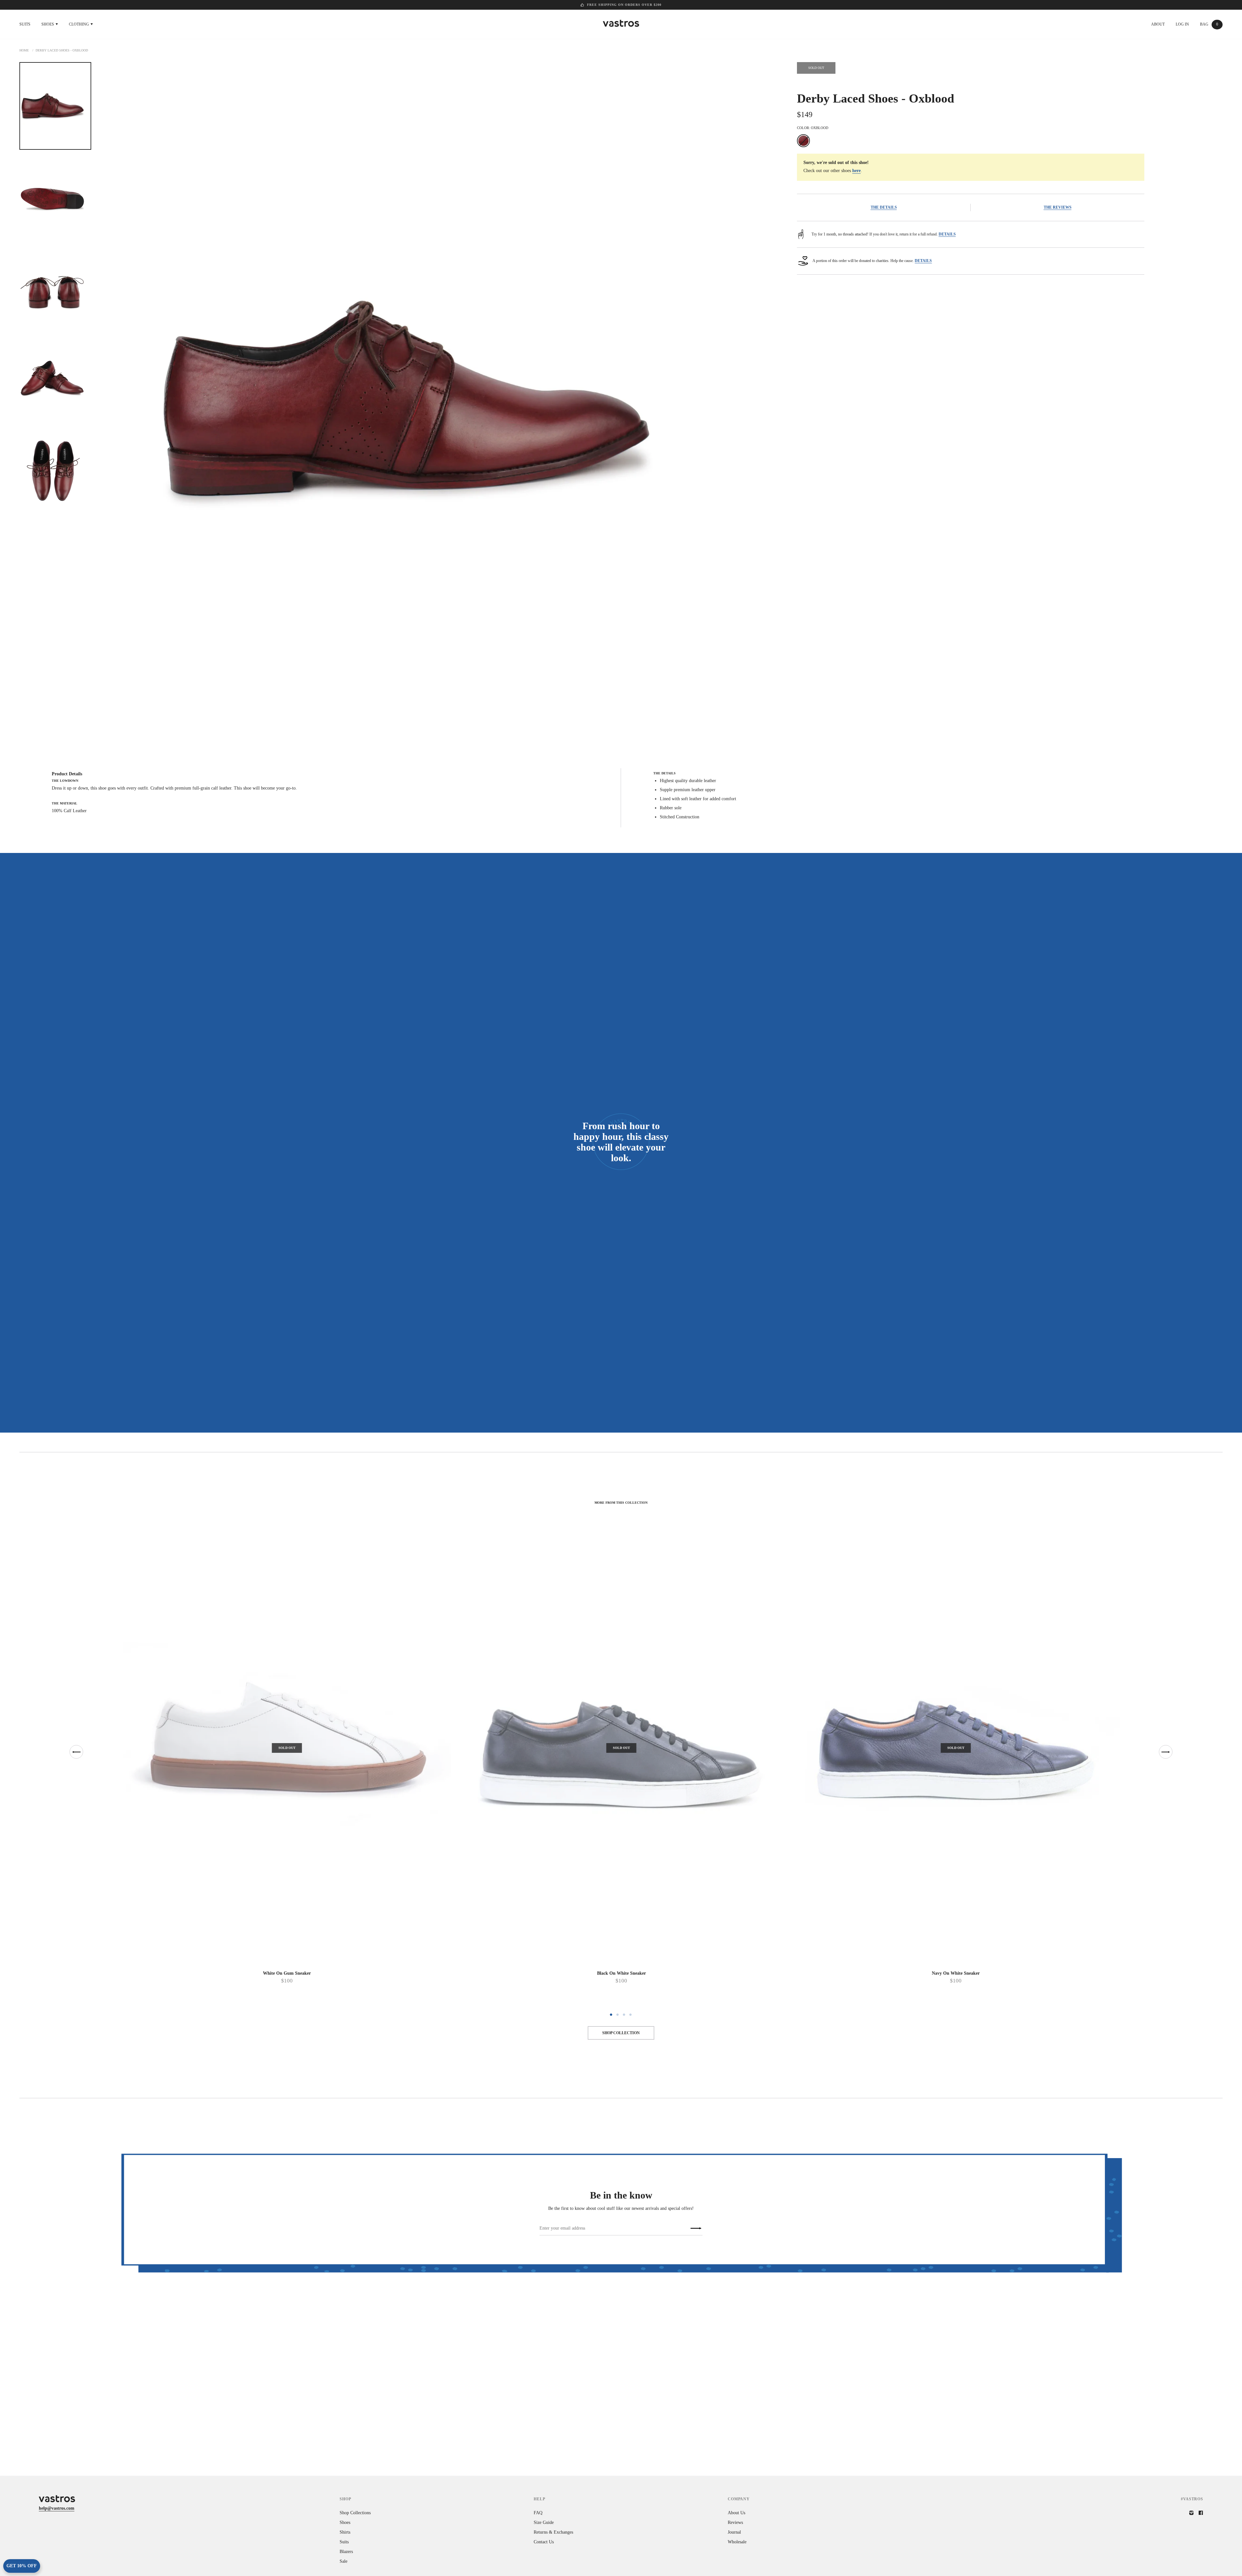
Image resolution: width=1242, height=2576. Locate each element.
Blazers (346, 2552)
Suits (25, 24)
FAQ (538, 2513)
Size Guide (544, 2522)
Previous (76, 1752)
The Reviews (1058, 207)
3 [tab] (624, 2015)
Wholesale (737, 2542)
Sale (343, 2561)
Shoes (48, 24)
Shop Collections (355, 2513)
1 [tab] (611, 2015)
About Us (736, 2513)
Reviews (735, 2522)
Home (24, 50)
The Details (884, 207)
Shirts (345, 2532)
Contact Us (544, 2542)
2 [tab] (618, 2015)
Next (1166, 1752)
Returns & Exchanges (553, 2532)
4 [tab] (631, 2015)
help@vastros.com (57, 2508)
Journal (734, 2532)
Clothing (79, 24)
